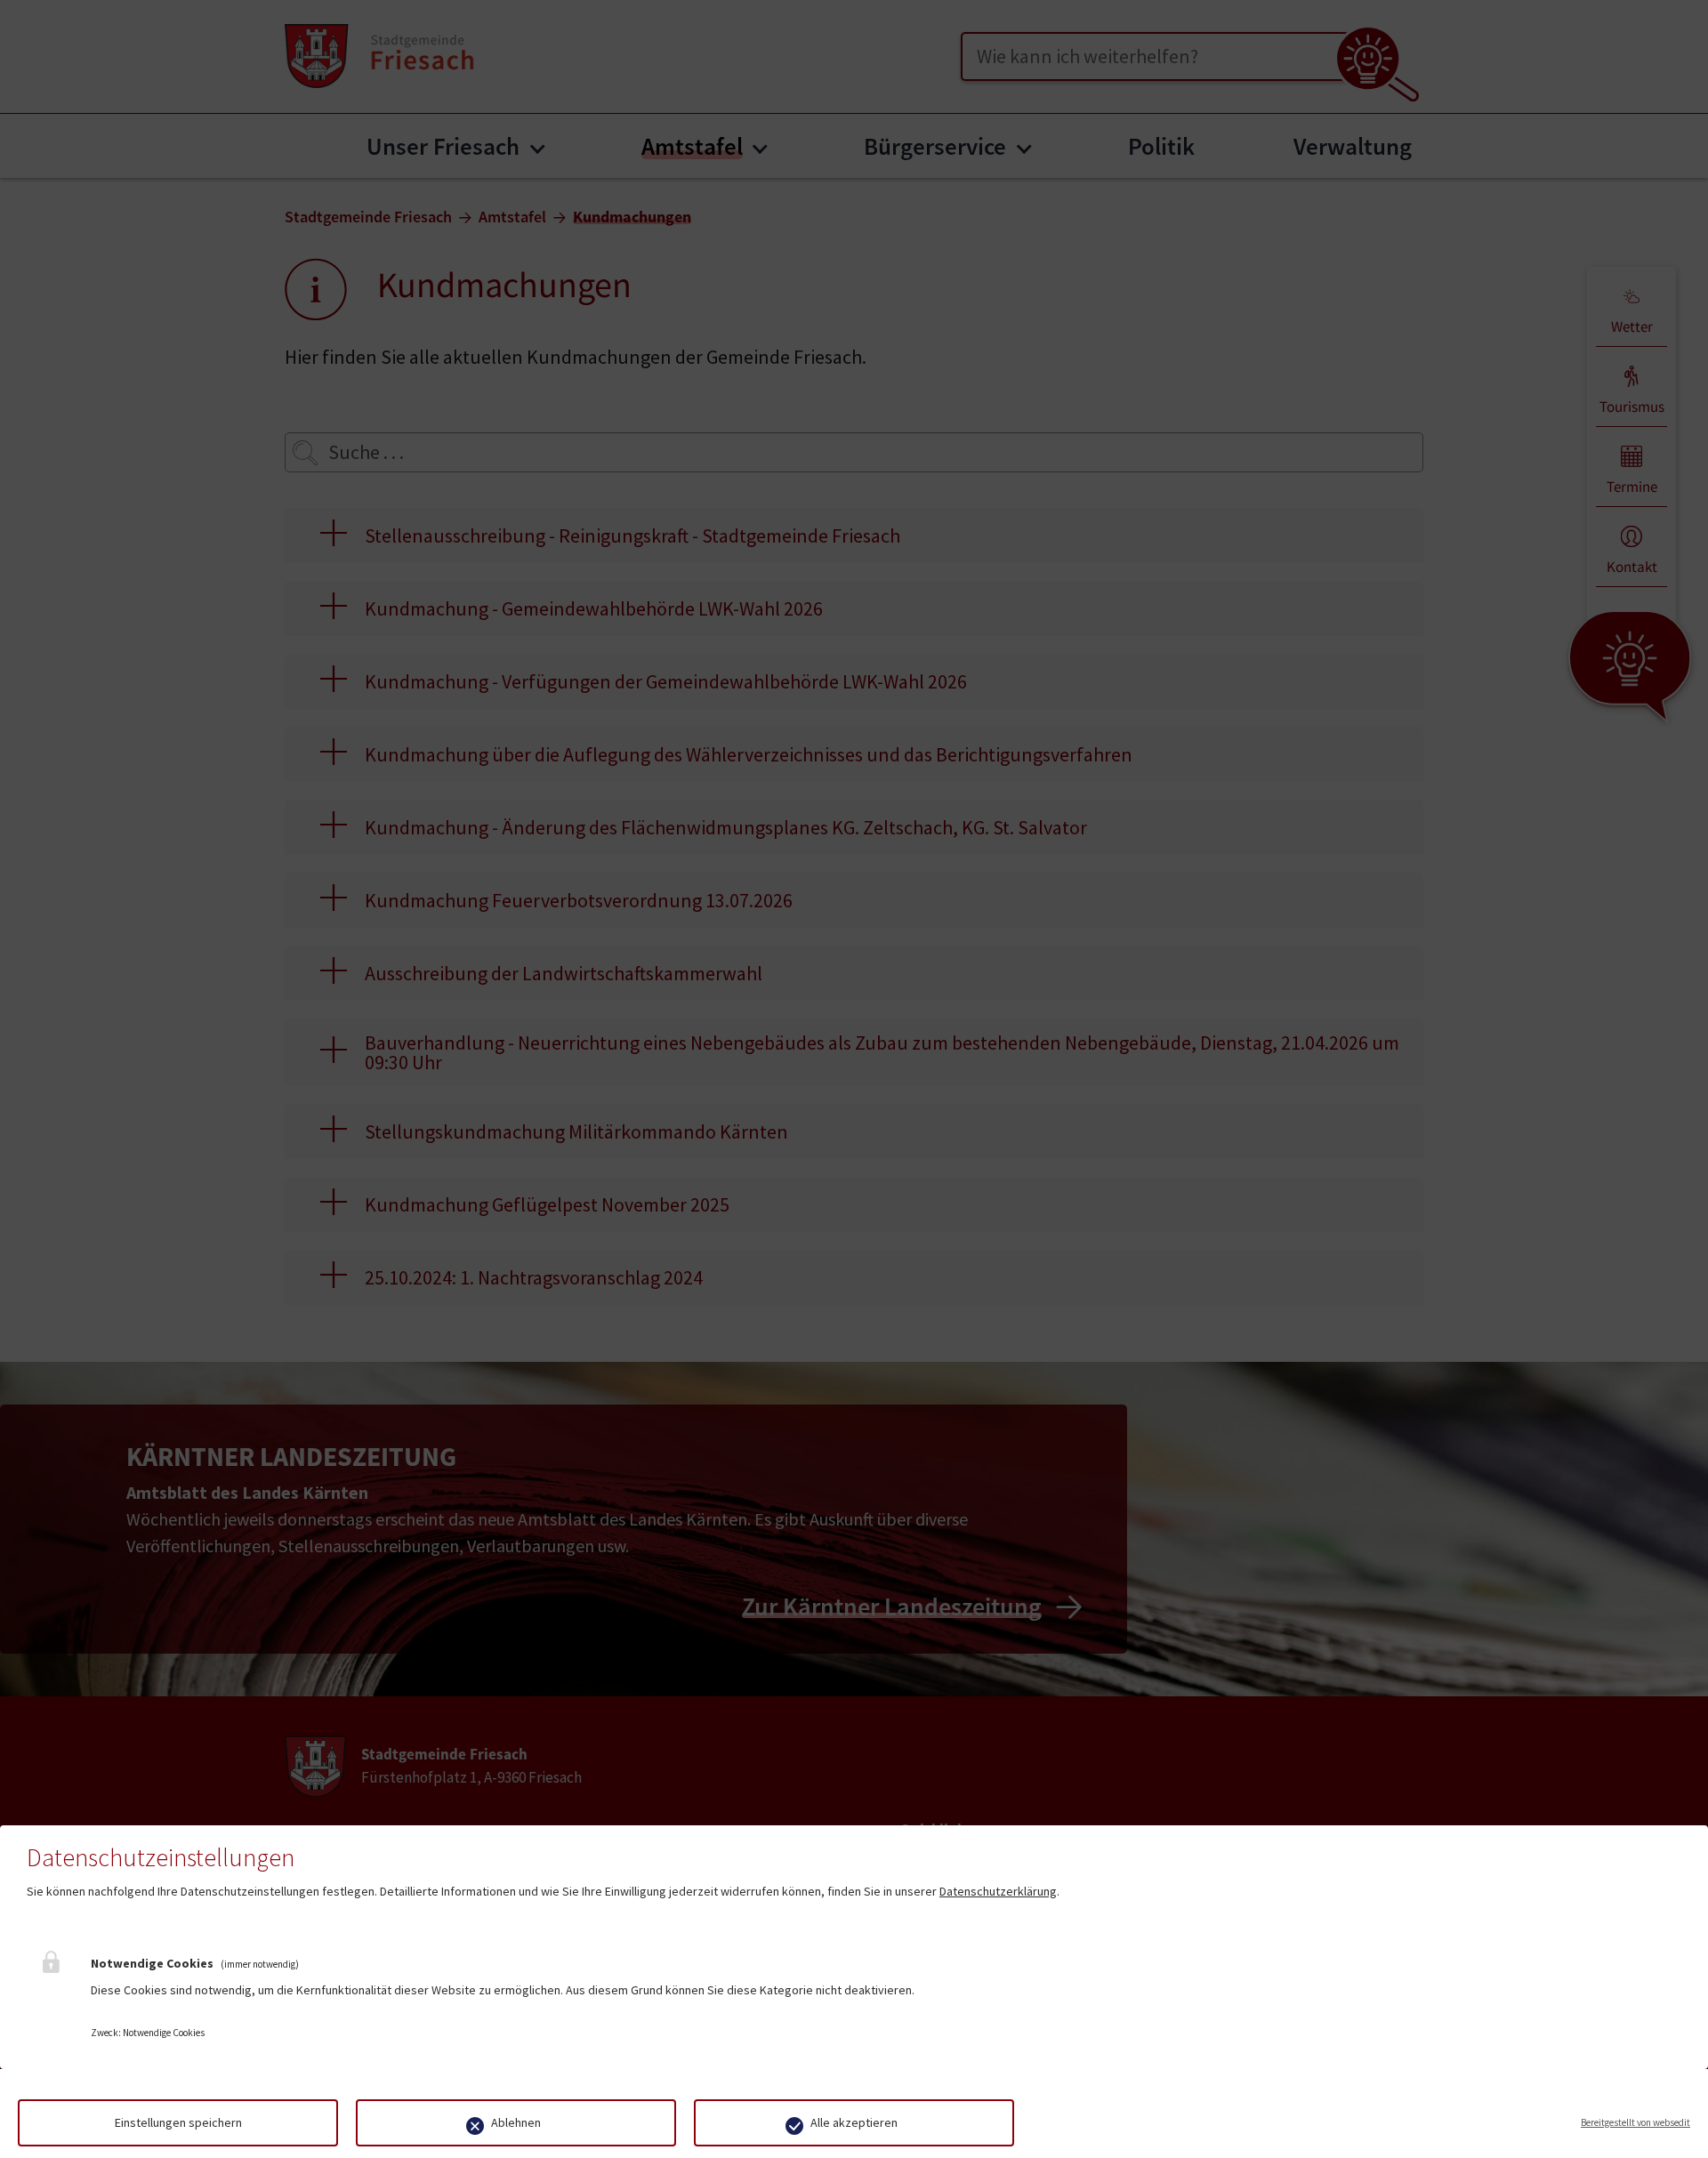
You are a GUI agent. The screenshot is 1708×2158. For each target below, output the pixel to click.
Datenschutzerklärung (998, 1891)
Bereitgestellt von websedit (1635, 2122)
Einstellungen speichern (178, 2122)
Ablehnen (516, 2122)
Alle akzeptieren (854, 2122)
